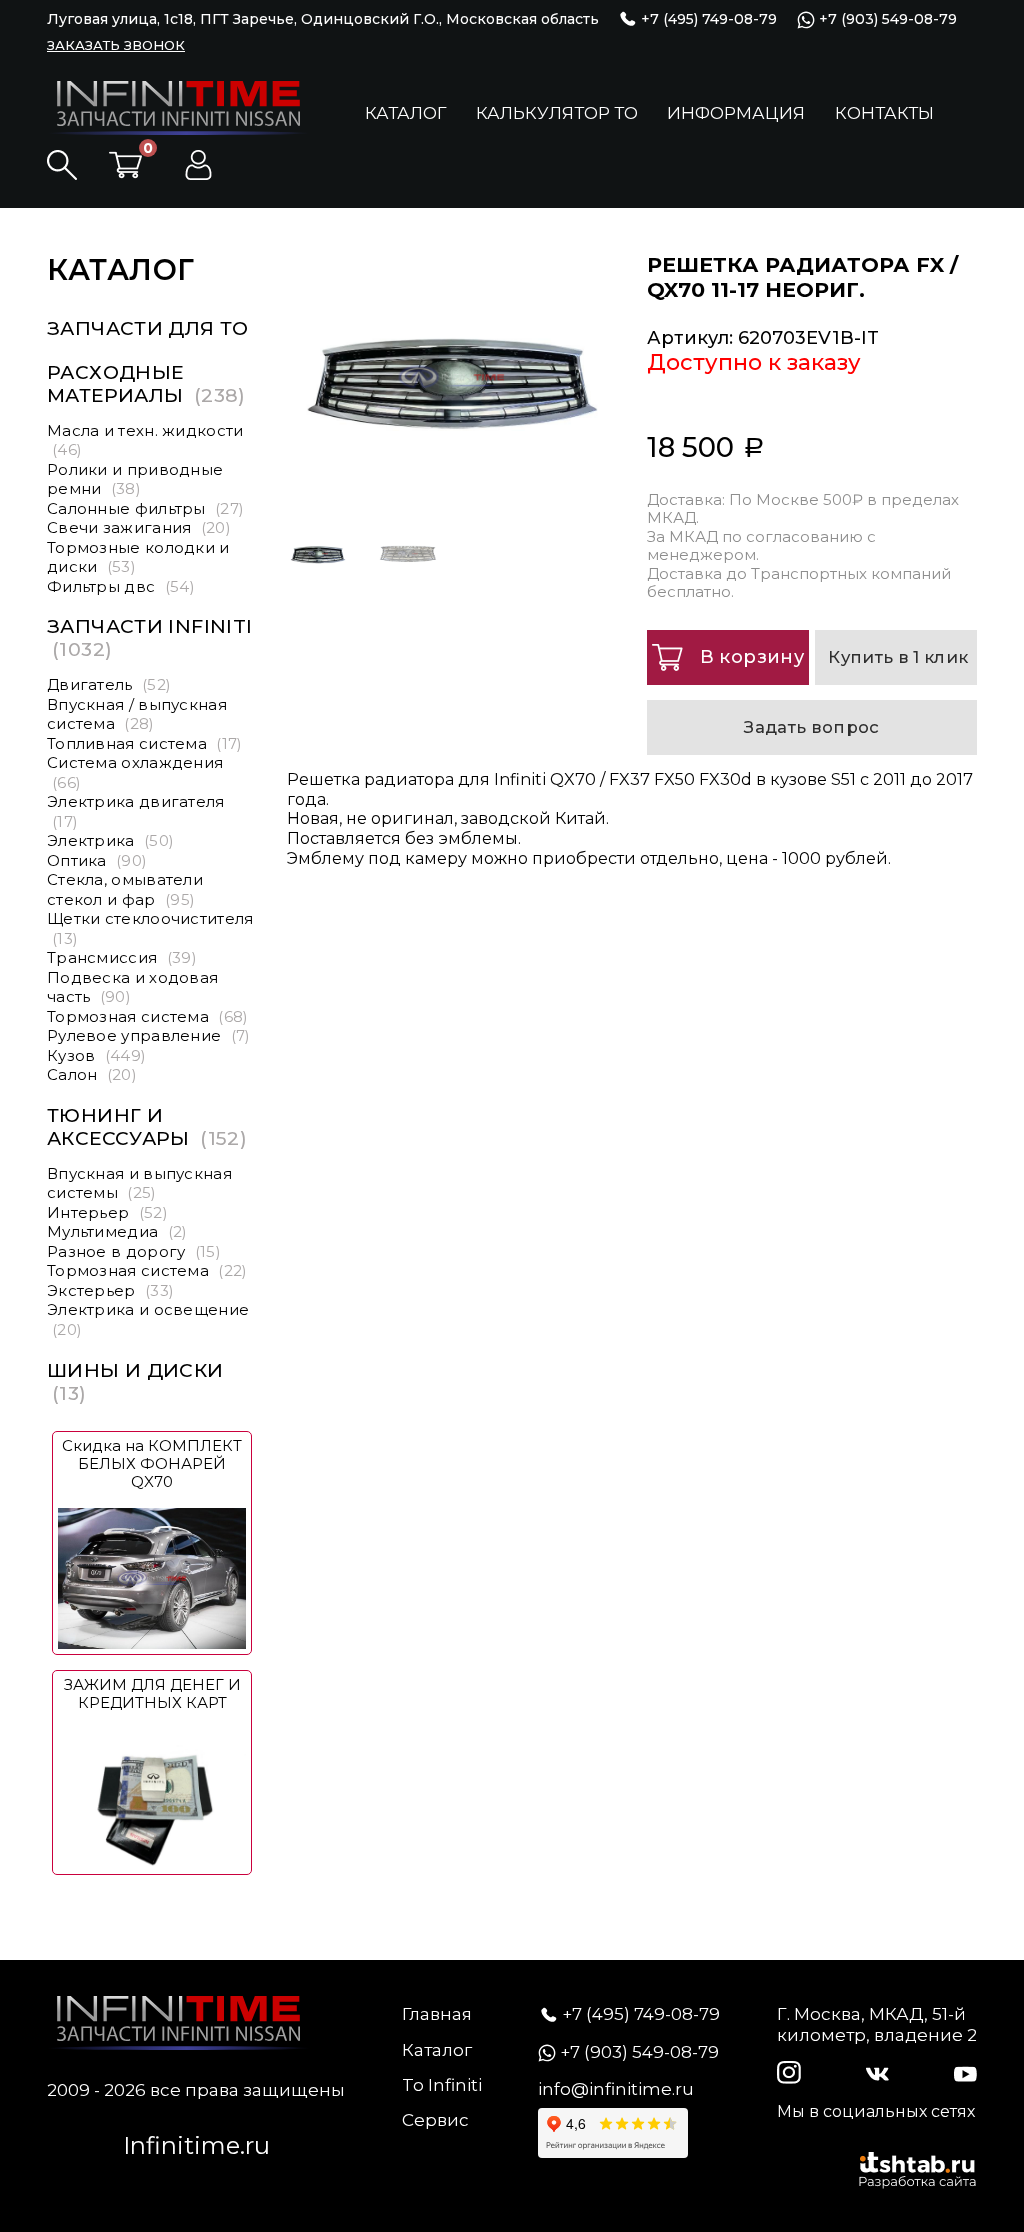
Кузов (96, 1055)
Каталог (406, 113)
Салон (92, 1074)
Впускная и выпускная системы (139, 1183)
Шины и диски (135, 1382)
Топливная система (145, 743)
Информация (736, 113)
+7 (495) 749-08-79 (707, 19)
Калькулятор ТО (557, 113)
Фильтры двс (121, 586)
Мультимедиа (117, 1231)
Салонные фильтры (145, 508)
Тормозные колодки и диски (138, 557)
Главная (437, 2014)
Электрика (110, 840)
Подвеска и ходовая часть (132, 987)
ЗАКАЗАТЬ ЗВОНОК (116, 45)
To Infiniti (442, 2085)
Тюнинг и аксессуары (147, 1127)
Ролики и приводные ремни (135, 479)
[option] (452, 377)
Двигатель (109, 684)
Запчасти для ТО (148, 328)
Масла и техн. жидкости (145, 440)
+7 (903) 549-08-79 (886, 19)
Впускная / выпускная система (137, 714)
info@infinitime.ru (616, 2089)
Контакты (884, 113)
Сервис (435, 2120)
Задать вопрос (811, 727)
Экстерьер (110, 1290)
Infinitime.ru (196, 2145)
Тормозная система (148, 1016)
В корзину (752, 657)
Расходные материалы (146, 384)
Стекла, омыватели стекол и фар (125, 889)
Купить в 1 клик (898, 657)
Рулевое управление (149, 1035)
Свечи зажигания (139, 527)
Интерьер (107, 1212)
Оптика (97, 860)
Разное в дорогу (134, 1251)
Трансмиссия (122, 957)
